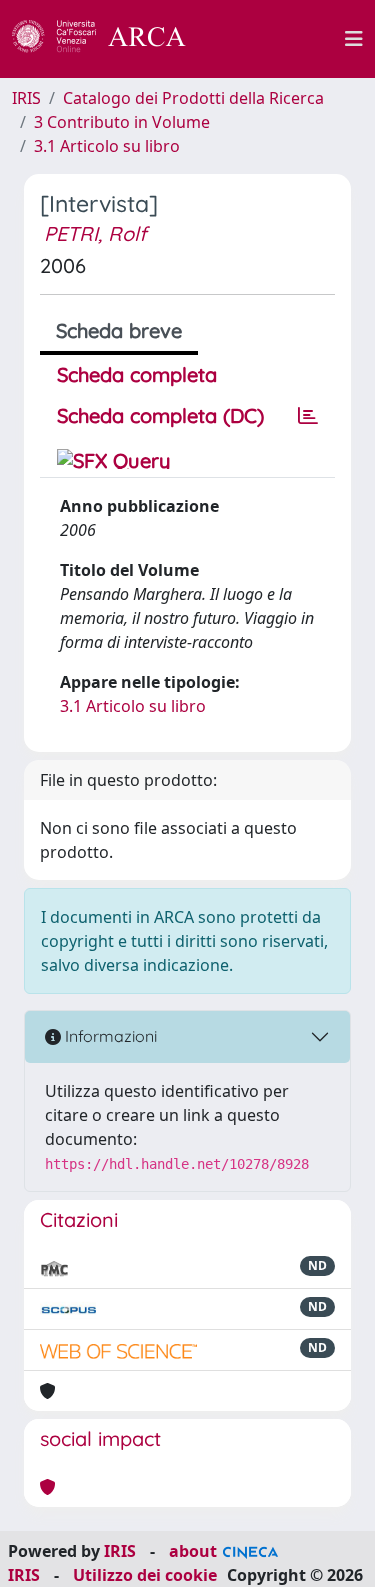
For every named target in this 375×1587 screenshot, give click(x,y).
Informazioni (109, 1036)
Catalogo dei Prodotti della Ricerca (193, 98)
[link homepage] (110, 39)
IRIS (26, 98)
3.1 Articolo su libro (107, 146)
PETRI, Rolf (95, 233)
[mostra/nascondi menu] (354, 39)
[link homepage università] (277, 39)
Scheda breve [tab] (119, 330)
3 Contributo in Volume (122, 122)
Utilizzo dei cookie (145, 1575)
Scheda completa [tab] (137, 374)
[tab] (308, 416)
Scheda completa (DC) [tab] (160, 415)
